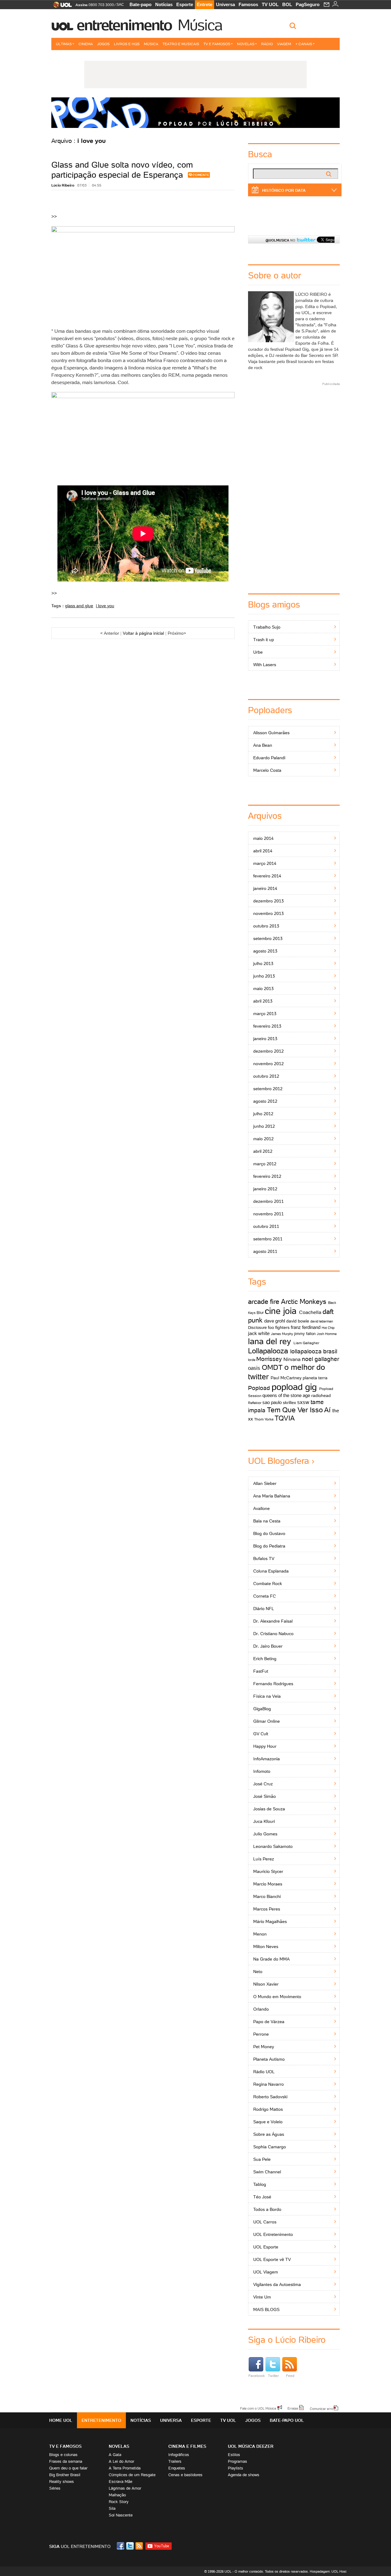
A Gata (115, 2455)
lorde (252, 1360)
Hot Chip (328, 1328)
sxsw (303, 1402)
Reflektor (255, 1403)
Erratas (293, 2408)
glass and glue (79, 606)
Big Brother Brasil (65, 2475)
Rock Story (119, 2502)
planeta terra (315, 1378)
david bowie (298, 1321)
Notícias (164, 4)
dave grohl (275, 1321)
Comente (201, 175)
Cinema (86, 44)
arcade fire (264, 1302)
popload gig (294, 1387)
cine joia (281, 1311)
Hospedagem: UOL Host (328, 2571)
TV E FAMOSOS (65, 2446)
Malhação (117, 2495)
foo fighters (279, 1327)
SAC (120, 5)
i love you (105, 606)
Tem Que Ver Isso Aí (299, 1410)
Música (200, 25)
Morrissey (269, 1359)
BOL (287, 4)
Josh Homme (327, 1334)
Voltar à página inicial (143, 633)
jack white (259, 1333)
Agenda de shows (244, 2475)
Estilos (234, 2455)
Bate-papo (141, 4)
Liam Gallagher (306, 1343)
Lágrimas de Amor (125, 2488)
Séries (55, 2488)
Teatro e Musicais (181, 44)
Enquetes (177, 2468)
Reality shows (62, 2482)
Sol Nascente (121, 2515)
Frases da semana (66, 2461)
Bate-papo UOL (287, 2420)
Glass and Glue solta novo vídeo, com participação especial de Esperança (122, 170)
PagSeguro (308, 4)
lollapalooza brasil (314, 1351)
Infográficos (179, 2455)
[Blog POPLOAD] (195, 113)
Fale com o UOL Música (258, 2408)
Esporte (185, 4)
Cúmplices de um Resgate (132, 2475)
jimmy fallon (305, 1334)
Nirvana (292, 1359)
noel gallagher (320, 1359)
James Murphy (282, 1334)
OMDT (272, 1367)
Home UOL (61, 2420)
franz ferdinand (306, 1327)
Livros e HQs (127, 44)
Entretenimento (124, 25)
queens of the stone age (286, 1395)
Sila (112, 2508)
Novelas (246, 44)
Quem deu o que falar (68, 2468)
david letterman (322, 1321)
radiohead (321, 1395)
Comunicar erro (321, 2408)
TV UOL (270, 4)
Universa (225, 4)
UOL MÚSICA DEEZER (251, 2446)
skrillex (289, 1402)
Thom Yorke (264, 1419)
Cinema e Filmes (187, 2446)
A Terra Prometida (125, 2468)
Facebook (257, 2376)
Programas (238, 2461)
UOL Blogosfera (279, 1461)
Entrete (205, 4)
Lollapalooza (268, 1351)
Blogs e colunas (63, 2455)
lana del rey (270, 1341)
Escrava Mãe (121, 2482)
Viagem (284, 44)
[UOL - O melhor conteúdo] (61, 7)
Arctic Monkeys (304, 1302)
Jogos (103, 44)
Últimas (64, 44)
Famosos (248, 4)
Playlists (236, 2468)
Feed (290, 2376)
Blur (260, 1313)
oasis (254, 1368)
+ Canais (304, 44)
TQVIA (285, 1418)
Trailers (175, 2461)
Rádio (267, 44)
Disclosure (257, 1328)
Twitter (273, 2376)
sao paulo (272, 1402)
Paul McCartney (286, 1378)
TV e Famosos (217, 44)
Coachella (310, 1312)
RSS (140, 2546)
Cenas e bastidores (185, 2475)
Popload (259, 1388)
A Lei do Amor (121, 2461)
